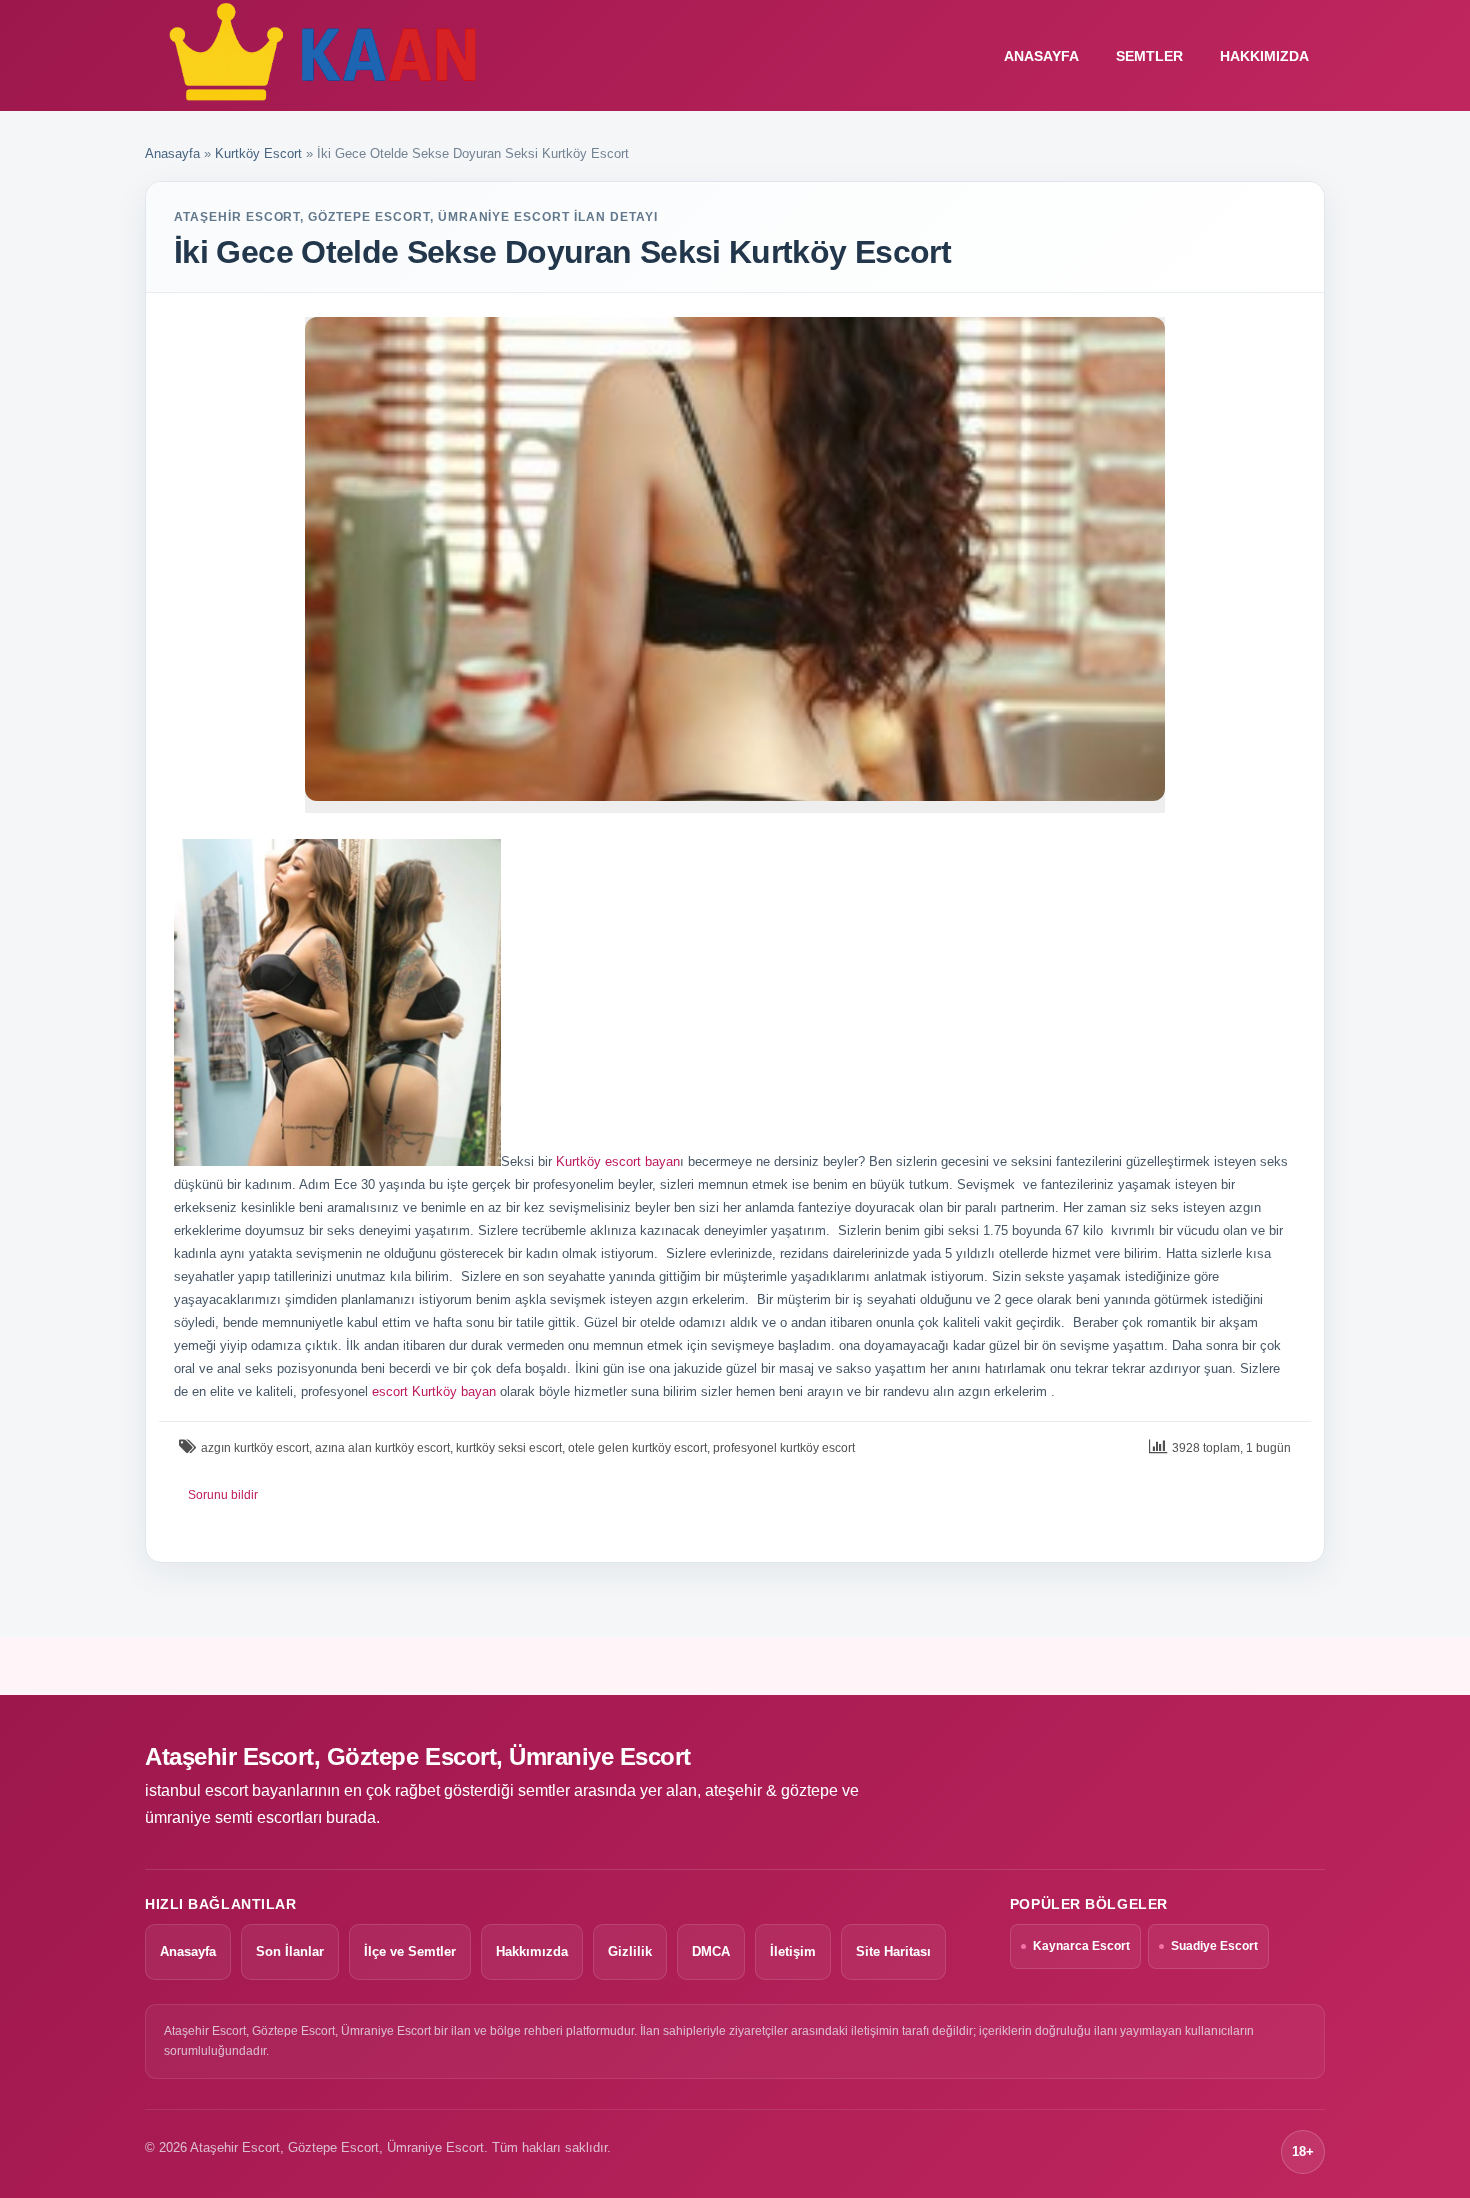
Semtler (1149, 56)
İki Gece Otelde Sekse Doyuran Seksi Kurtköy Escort (562, 252)
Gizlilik (630, 1951)
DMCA (711, 1951)
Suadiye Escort (1214, 1946)
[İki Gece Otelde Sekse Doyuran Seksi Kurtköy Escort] (735, 559)
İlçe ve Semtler (410, 1951)
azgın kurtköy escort (255, 1448)
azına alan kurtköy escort (382, 1448)
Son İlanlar (290, 1951)
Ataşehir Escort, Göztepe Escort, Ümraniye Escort (418, 1756)
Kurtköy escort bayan (618, 1161)
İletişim (793, 1951)
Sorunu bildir (223, 1495)
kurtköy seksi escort (509, 1448)
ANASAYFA (1041, 56)
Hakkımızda (1264, 56)
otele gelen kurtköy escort (637, 1448)
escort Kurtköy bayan (434, 1391)
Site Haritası (893, 1951)
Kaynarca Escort (1081, 1946)
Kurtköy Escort (258, 153)
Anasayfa (172, 153)
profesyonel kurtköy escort (784, 1448)
